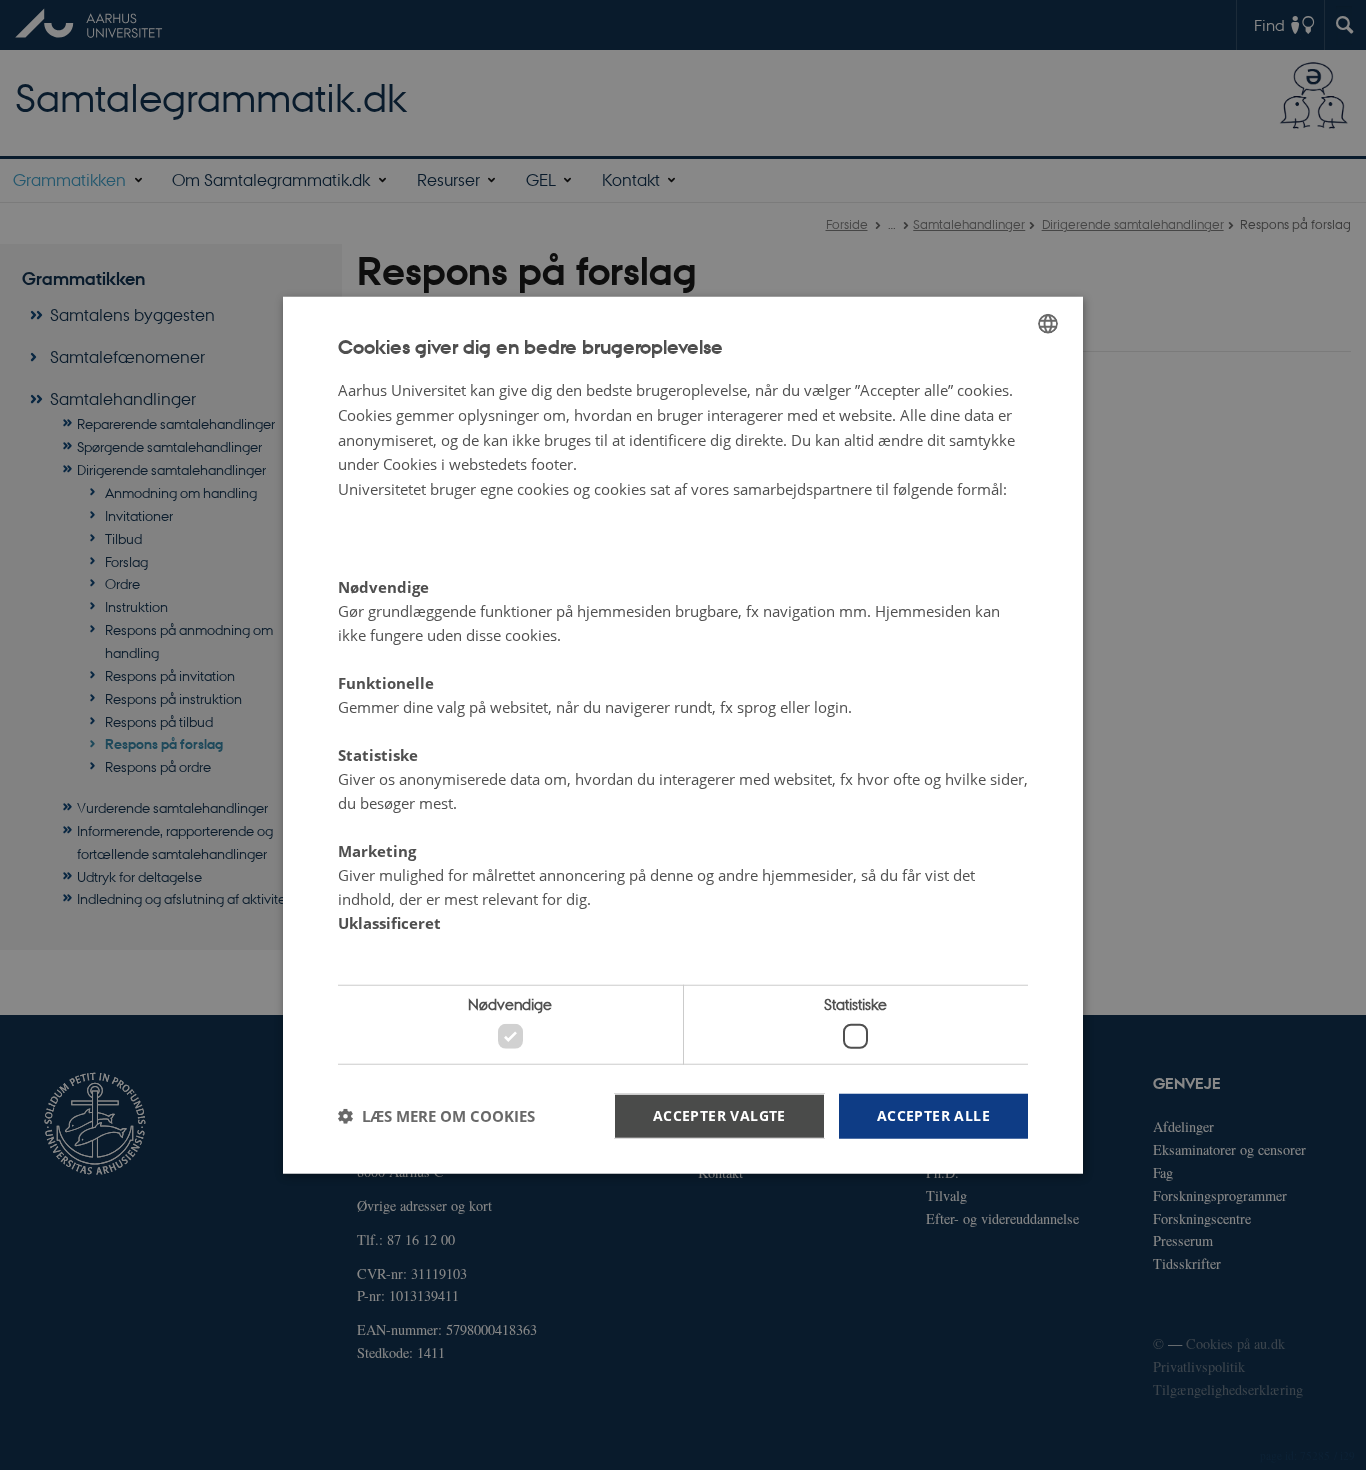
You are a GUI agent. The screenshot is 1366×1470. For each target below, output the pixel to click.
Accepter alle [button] (933, 1114)
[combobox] (1048, 324)
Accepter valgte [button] (719, 1114)
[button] (436, 1116)
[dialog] (683, 735)
